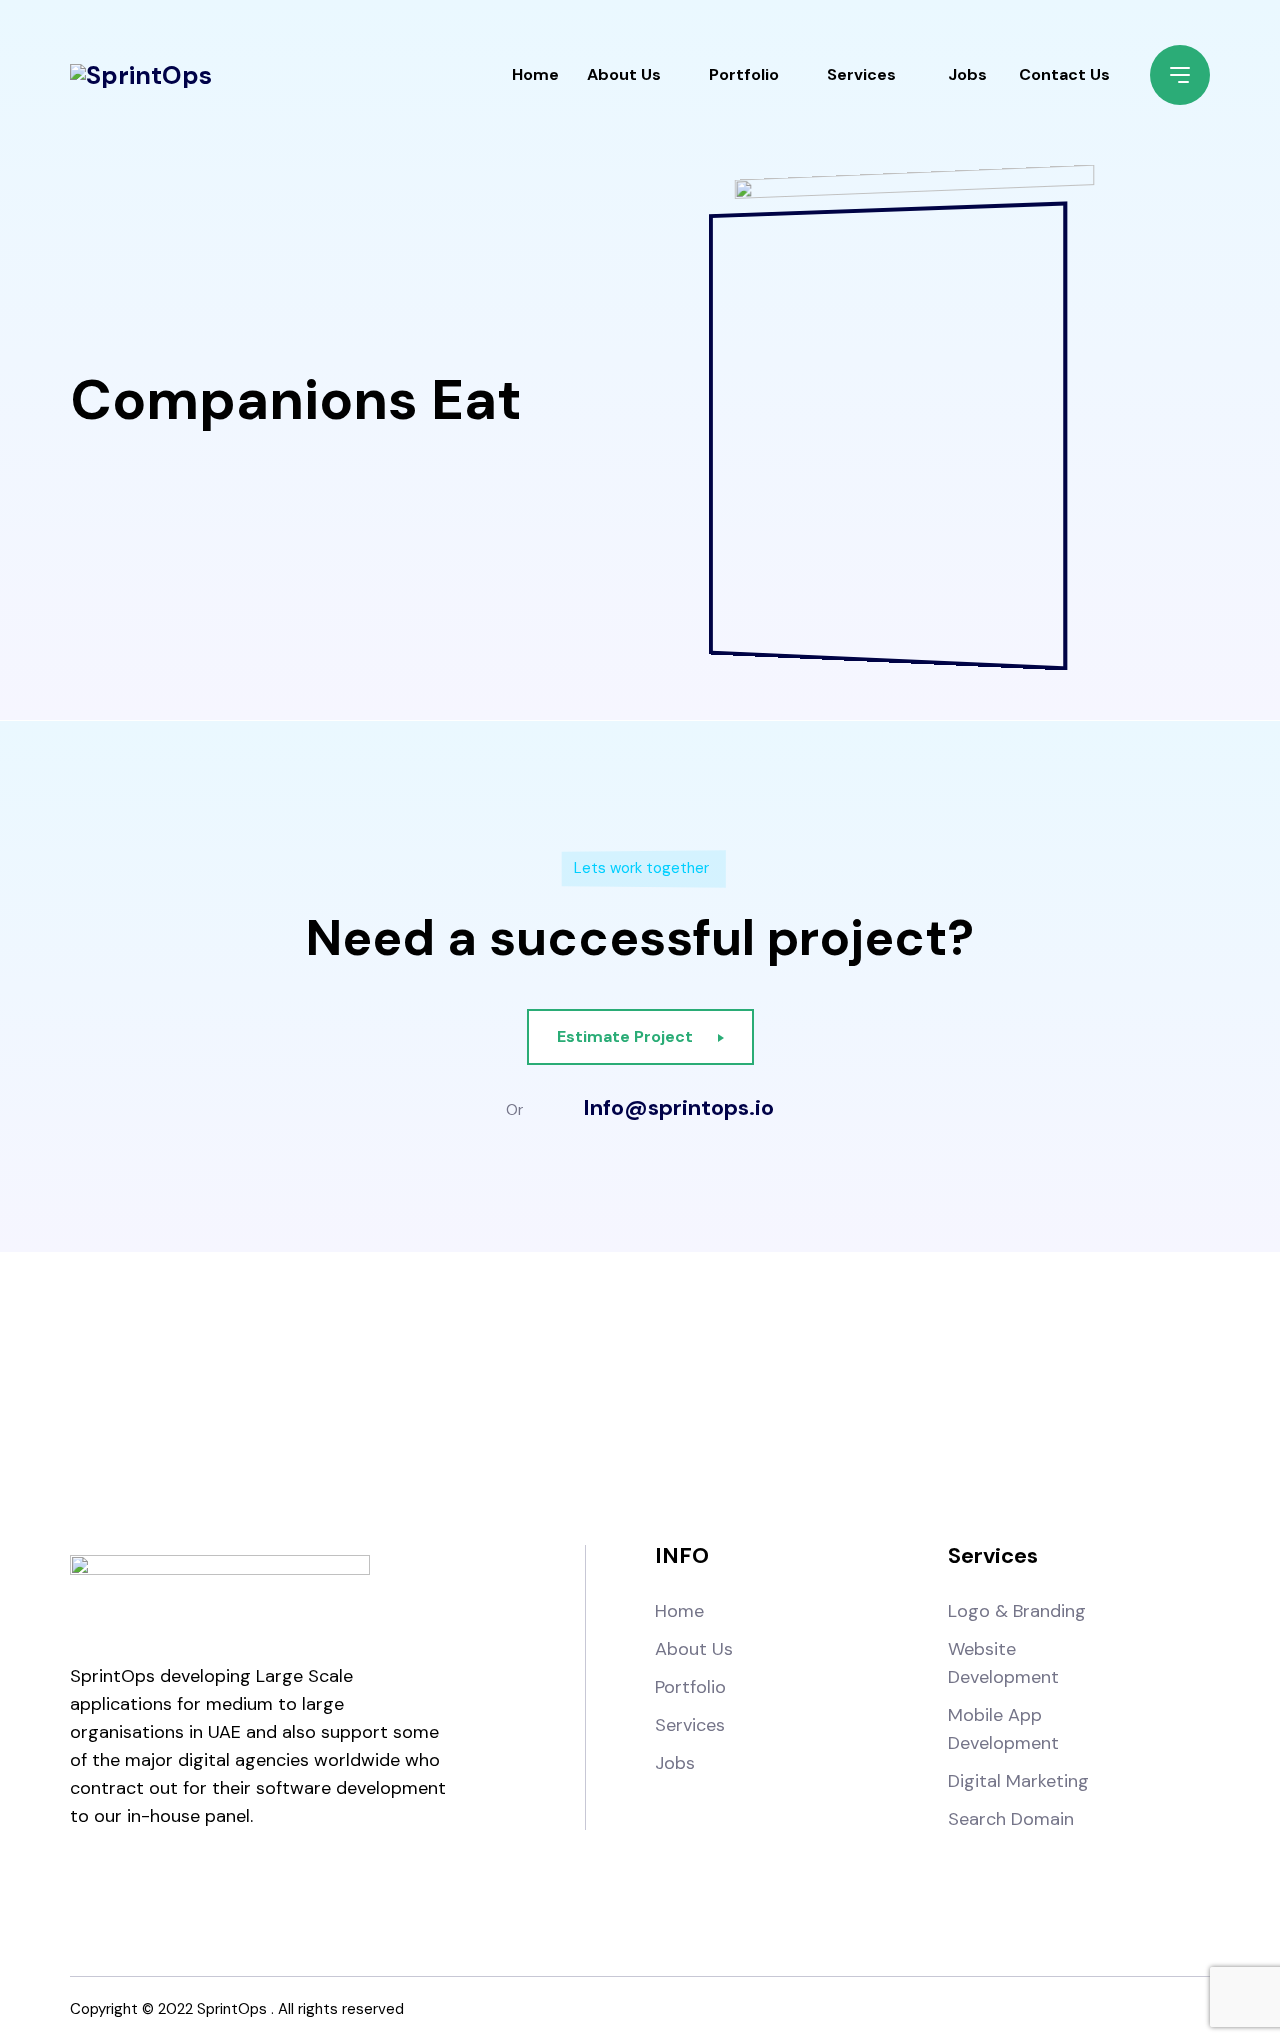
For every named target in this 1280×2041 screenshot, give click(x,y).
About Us (624, 74)
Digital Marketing (1018, 1781)
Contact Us (1064, 74)
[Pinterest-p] (794, 1397)
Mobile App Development (1003, 1729)
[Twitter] (691, 1397)
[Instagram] (588, 1397)
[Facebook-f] (485, 1397)
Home (535, 74)
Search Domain (1011, 1819)
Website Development (1003, 1663)
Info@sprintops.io (678, 1108)
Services (861, 74)
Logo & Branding (1017, 1611)
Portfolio (744, 74)
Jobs (967, 74)
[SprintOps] (141, 75)
